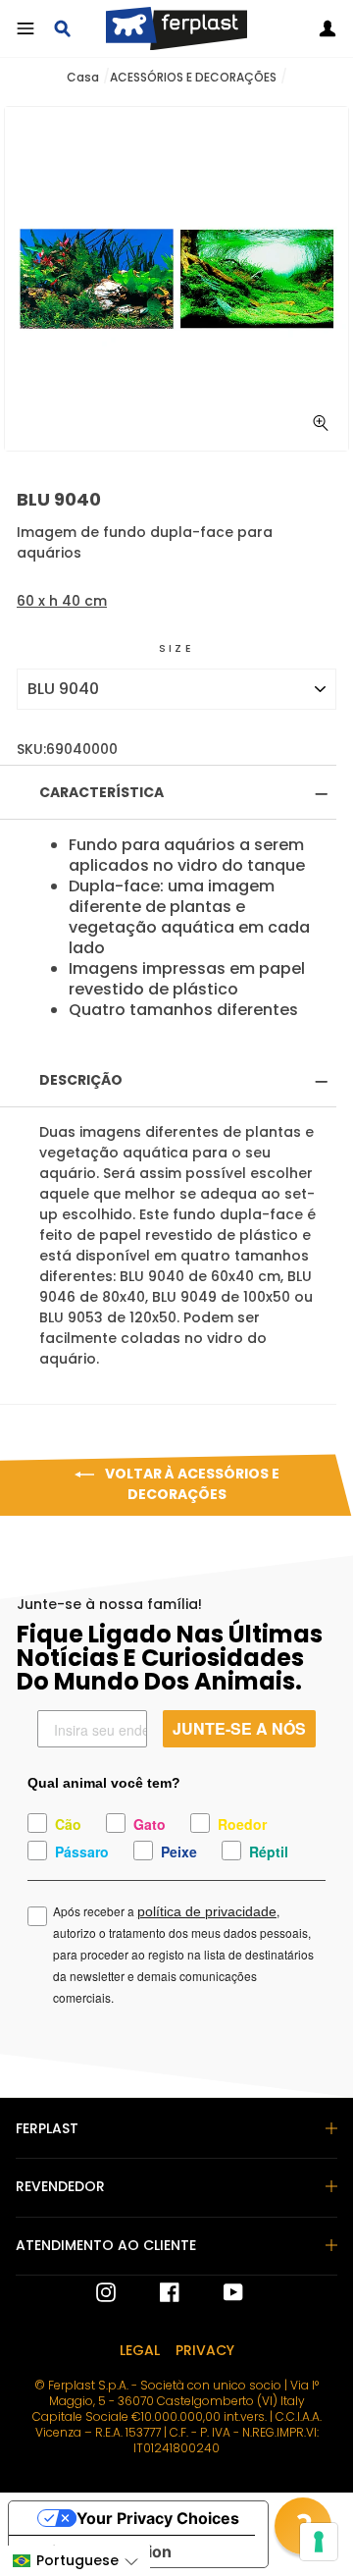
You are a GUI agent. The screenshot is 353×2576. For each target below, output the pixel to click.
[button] (75, 2561)
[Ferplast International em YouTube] (219, 2292)
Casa (83, 77)
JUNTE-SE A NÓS (239, 1728)
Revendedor (60, 2186)
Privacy (205, 2350)
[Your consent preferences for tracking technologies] (319, 2542)
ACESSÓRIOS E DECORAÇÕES (193, 77)
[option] (176, 279)
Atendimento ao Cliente (106, 2245)
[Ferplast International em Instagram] (106, 2292)
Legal (140, 2350)
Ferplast (47, 2128)
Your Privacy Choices (158, 2518)
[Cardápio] (25, 28)
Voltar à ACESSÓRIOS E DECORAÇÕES (191, 1484)
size (176, 648)
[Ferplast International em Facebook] (155, 2292)
